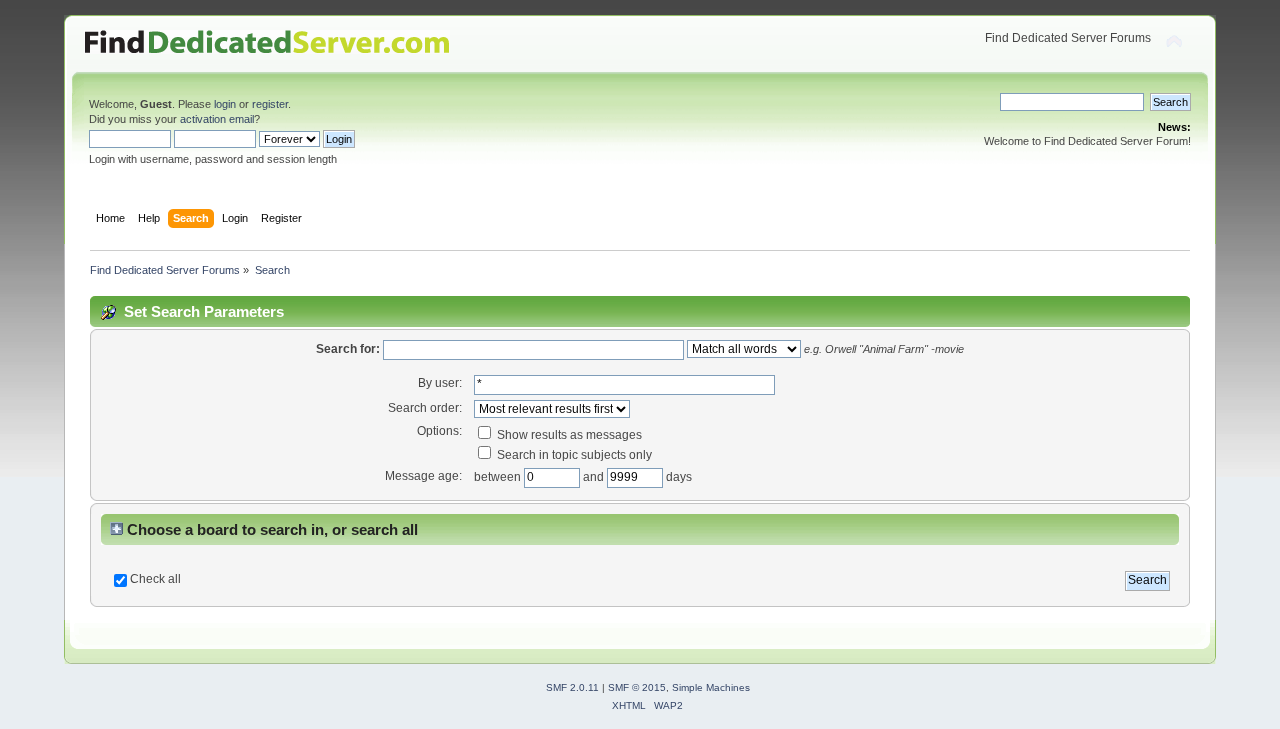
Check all (155, 579)
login (225, 104)
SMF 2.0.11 (572, 687)
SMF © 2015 (637, 687)
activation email (217, 119)
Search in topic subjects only (573, 455)
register (270, 104)
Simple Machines (711, 687)
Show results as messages (568, 435)
